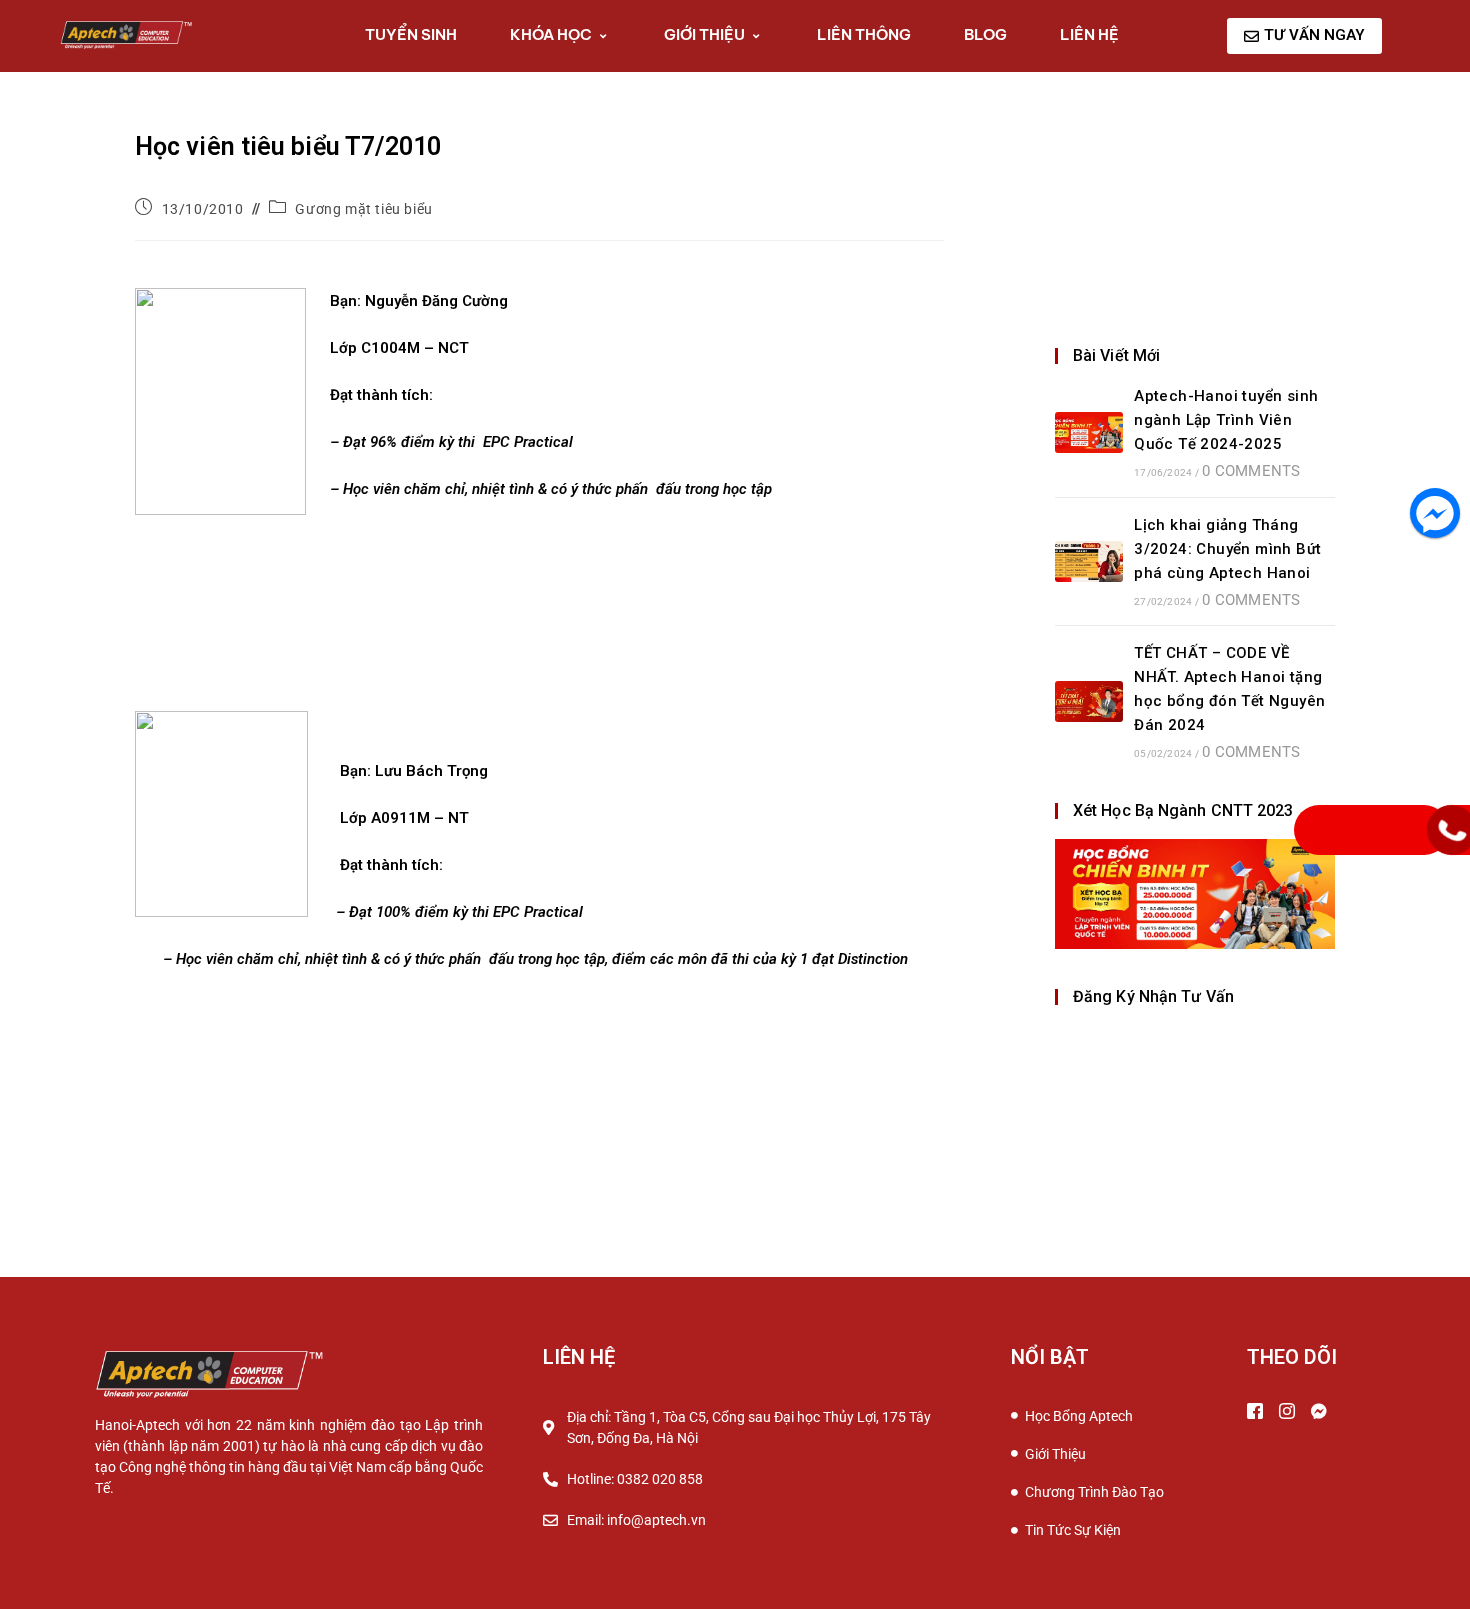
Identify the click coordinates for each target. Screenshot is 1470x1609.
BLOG (985, 34)
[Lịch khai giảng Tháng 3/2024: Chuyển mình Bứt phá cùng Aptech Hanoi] (1089, 561)
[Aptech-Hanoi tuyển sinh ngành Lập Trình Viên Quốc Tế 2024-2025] (1089, 432)
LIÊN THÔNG (864, 34)
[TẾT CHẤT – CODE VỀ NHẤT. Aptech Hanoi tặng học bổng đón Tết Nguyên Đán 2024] (1089, 701)
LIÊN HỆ (1089, 34)
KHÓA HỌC (551, 34)
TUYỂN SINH (411, 34)
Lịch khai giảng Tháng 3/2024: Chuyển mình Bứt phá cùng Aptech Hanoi (1227, 549)
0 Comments (1251, 471)
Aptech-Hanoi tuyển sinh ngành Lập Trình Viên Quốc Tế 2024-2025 (1226, 420)
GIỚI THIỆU (704, 34)
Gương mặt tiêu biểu (363, 209)
